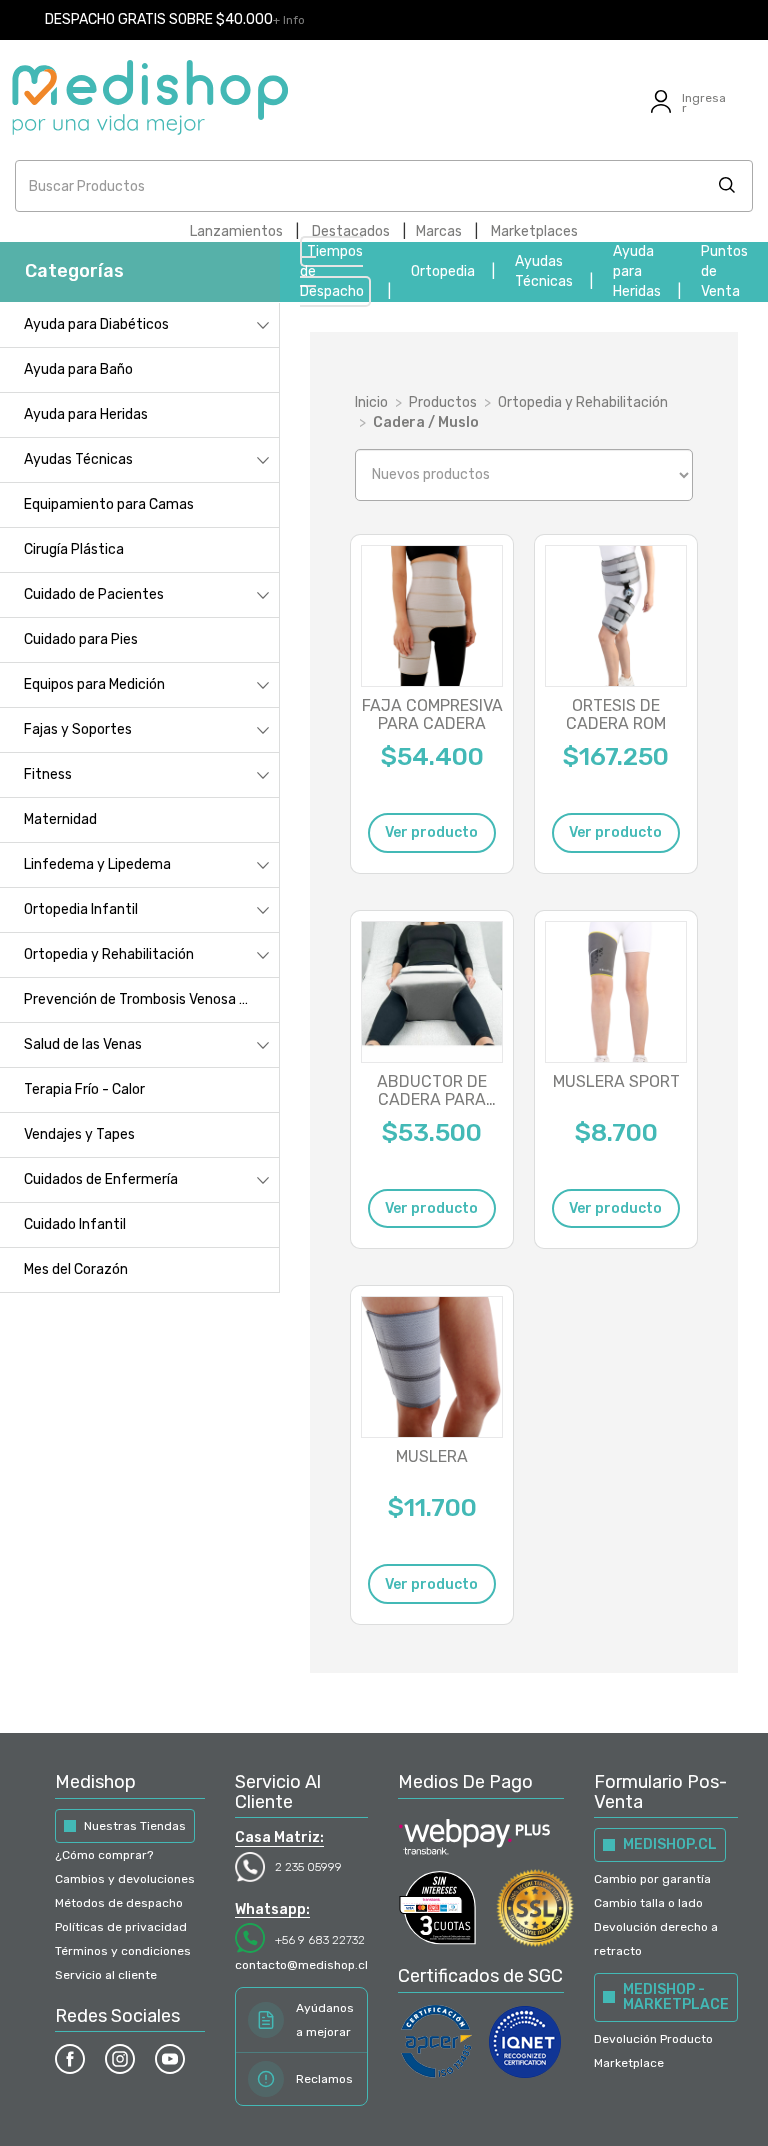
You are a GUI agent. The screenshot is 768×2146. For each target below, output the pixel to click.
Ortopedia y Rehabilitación (109, 954)
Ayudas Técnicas (78, 459)
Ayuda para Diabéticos (96, 324)
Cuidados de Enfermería (101, 1179)
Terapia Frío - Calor (84, 1089)
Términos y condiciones (123, 1951)
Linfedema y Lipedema (97, 864)
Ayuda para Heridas (637, 271)
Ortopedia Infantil (81, 909)
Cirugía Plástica (74, 549)
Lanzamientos (236, 231)
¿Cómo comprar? (104, 1855)
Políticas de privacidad (121, 1927)
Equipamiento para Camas (109, 504)
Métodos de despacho (119, 1903)
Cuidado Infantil (75, 1224)
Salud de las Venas (83, 1044)
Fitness (48, 774)
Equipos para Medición (94, 684)
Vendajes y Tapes (79, 1134)
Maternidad (60, 819)
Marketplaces (534, 231)
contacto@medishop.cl (301, 1965)
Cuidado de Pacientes (94, 594)
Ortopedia (443, 271)
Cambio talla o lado (648, 1903)
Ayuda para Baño (78, 369)
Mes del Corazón (76, 1269)
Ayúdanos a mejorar (325, 2020)
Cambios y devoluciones (125, 1879)
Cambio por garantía (652, 1879)
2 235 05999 (308, 1867)
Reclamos (324, 2079)
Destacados (351, 231)
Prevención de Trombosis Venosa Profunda (151, 999)
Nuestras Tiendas (135, 1826)
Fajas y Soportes (78, 729)
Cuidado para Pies (81, 639)
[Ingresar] (661, 113)
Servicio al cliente (106, 1975)
